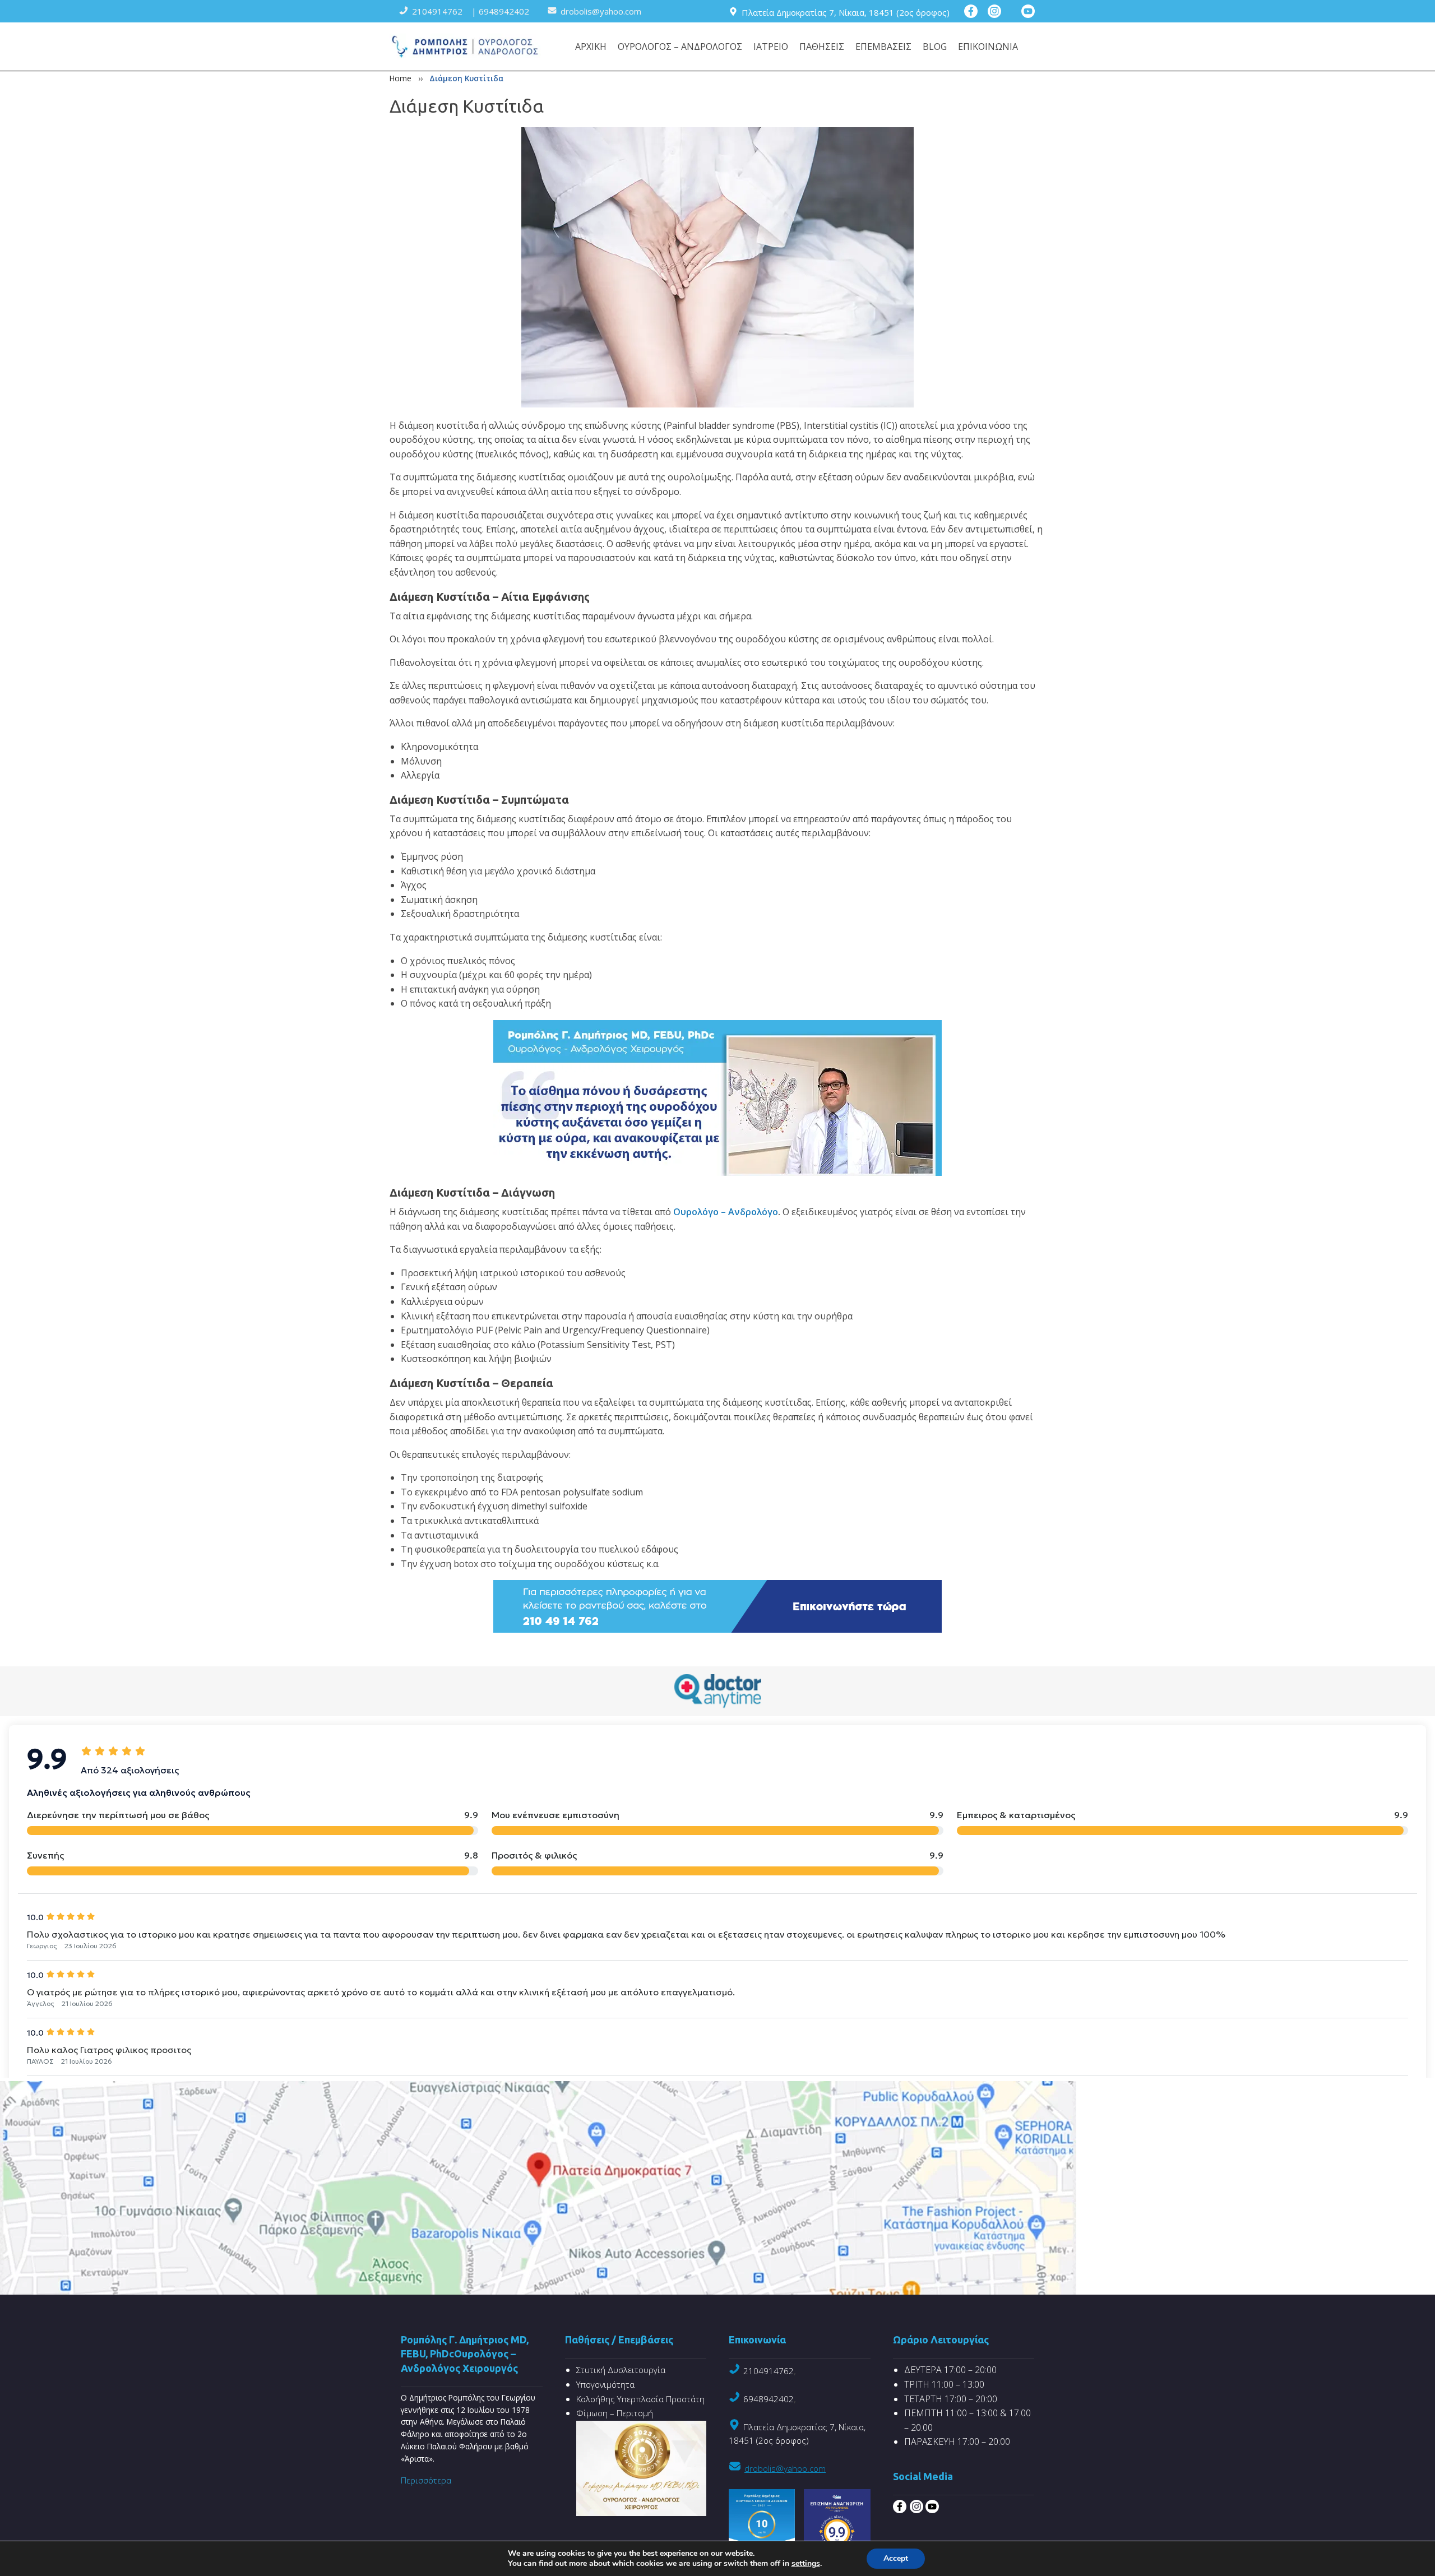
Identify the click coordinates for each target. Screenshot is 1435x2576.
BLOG (935, 47)
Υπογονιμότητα (605, 2384)
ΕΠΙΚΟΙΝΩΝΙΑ (988, 47)
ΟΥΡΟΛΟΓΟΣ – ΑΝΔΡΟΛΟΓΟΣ (680, 47)
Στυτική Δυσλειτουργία (621, 2370)
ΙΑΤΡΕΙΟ (771, 47)
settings (806, 2564)
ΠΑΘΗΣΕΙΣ (822, 47)
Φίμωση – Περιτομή (615, 2413)
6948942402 (769, 2399)
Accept (896, 2558)
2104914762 (769, 2371)
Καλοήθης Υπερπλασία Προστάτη (640, 2399)
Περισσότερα (426, 2480)
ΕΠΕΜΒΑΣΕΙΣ (883, 47)
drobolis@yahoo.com (785, 2468)
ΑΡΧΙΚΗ (591, 47)
